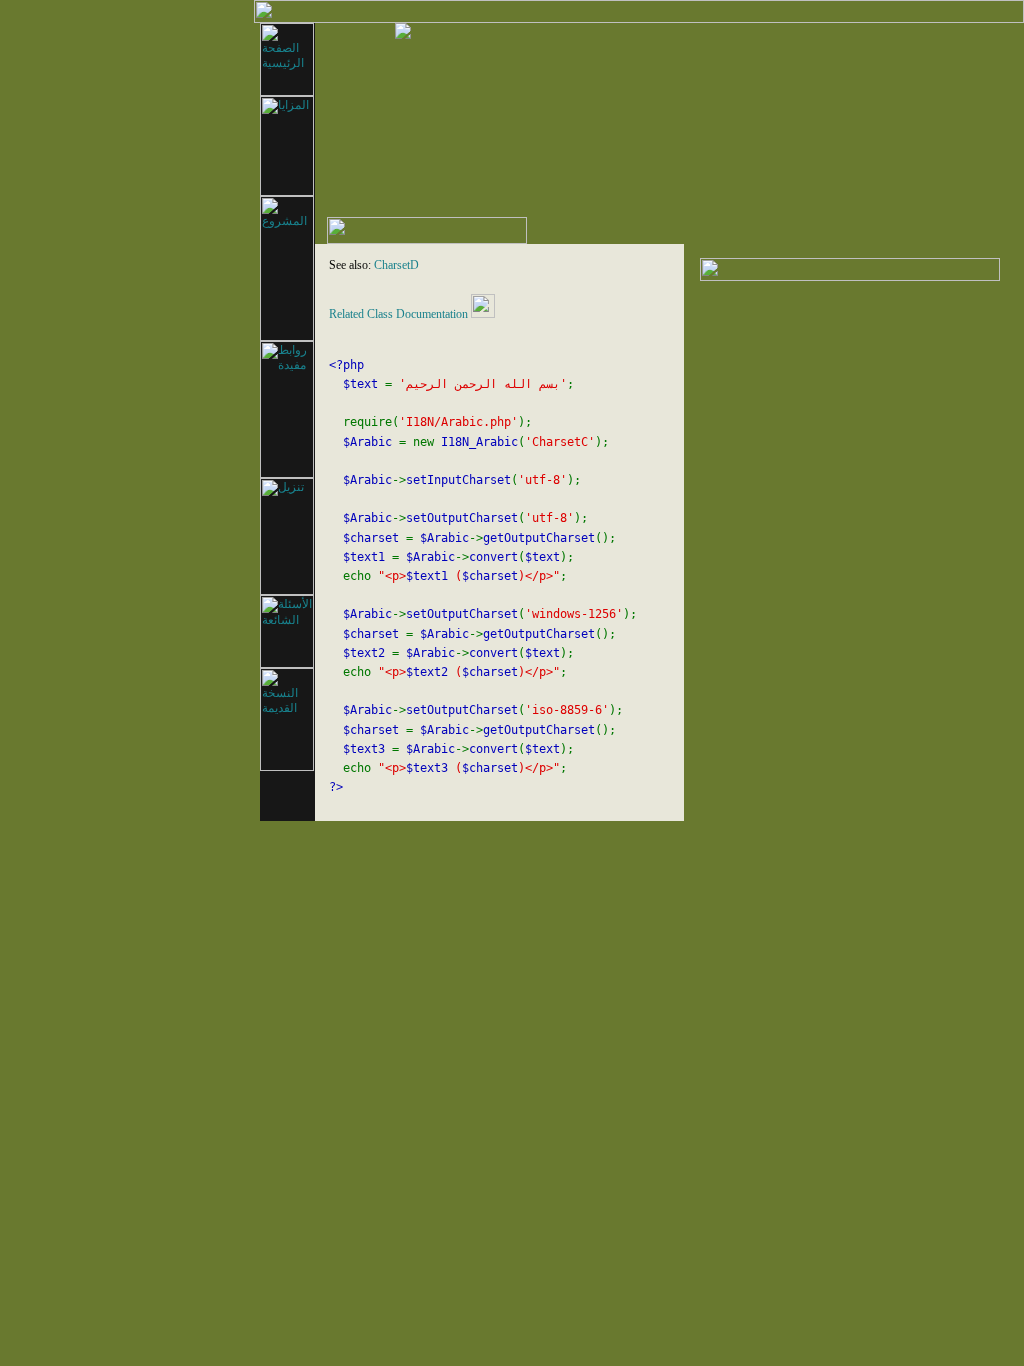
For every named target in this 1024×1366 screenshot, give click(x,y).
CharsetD (396, 265)
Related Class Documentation (398, 314)
